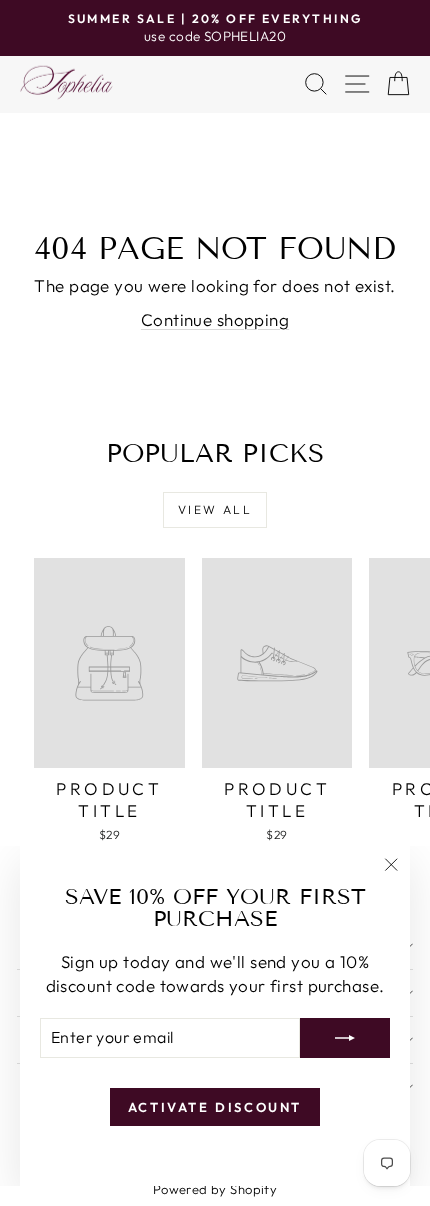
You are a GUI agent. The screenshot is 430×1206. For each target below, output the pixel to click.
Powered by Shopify (215, 1189)
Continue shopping (215, 319)
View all (215, 509)
